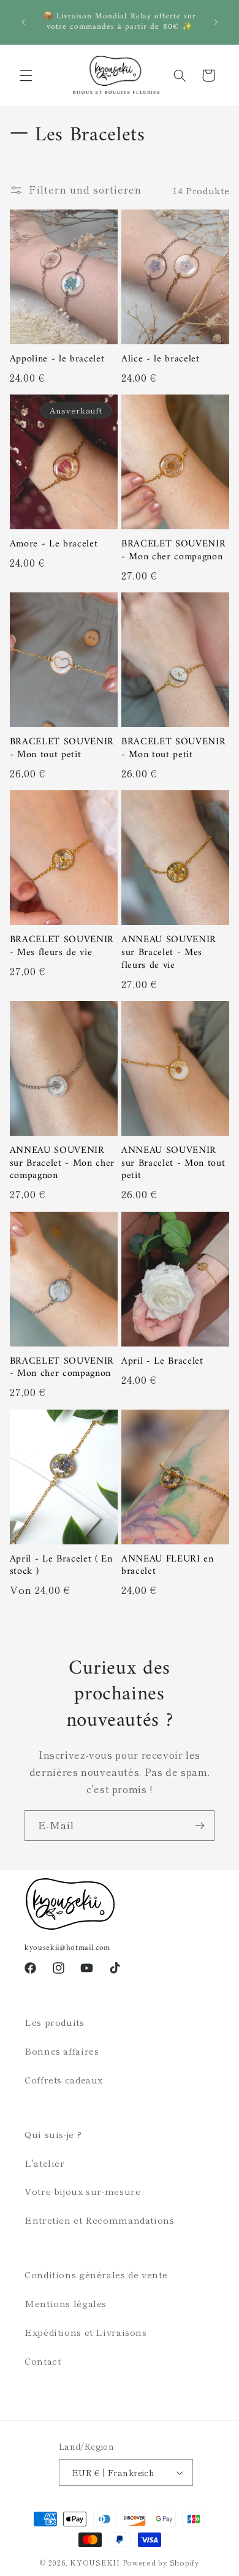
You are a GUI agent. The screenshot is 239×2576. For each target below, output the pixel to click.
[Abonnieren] (200, 1825)
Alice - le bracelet (161, 359)
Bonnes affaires (62, 2051)
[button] (26, 75)
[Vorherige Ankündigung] (23, 22)
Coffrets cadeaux (64, 2079)
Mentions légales (66, 2303)
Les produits (55, 2022)
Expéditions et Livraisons (86, 2332)
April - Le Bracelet (162, 1362)
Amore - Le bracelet (54, 544)
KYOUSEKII (95, 2563)
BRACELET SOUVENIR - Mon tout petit (62, 748)
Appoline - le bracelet (57, 359)
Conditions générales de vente (96, 2274)
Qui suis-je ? (53, 2134)
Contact (43, 2361)
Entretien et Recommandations (100, 2220)
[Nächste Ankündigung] (216, 22)
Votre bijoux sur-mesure (83, 2191)
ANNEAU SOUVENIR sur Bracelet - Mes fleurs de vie (169, 953)
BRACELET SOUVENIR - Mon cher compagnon (173, 550)
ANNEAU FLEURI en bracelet (168, 1566)
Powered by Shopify (161, 2563)
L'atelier (45, 2163)
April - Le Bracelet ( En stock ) (61, 1566)
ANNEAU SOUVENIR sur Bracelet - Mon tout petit (173, 1163)
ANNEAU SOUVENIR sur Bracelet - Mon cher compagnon (62, 1163)
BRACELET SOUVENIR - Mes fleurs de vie (62, 946)
